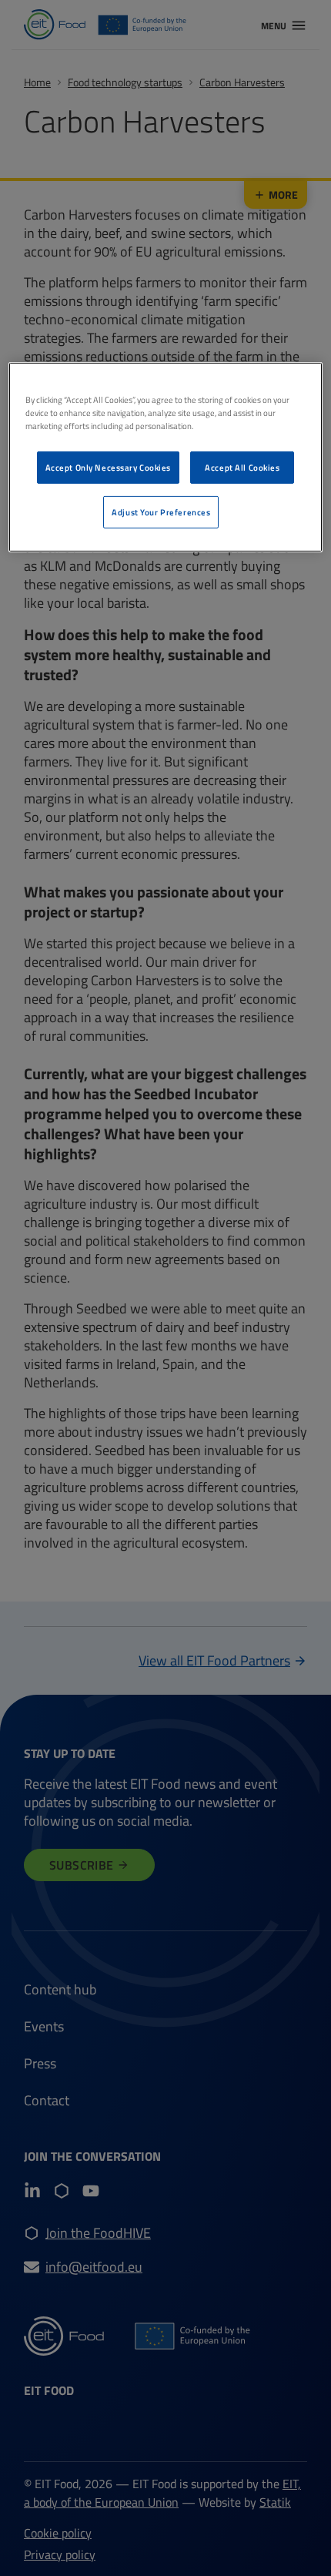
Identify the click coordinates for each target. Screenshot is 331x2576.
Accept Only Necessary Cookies (109, 467)
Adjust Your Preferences (161, 512)
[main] (166, 456)
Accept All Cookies (242, 467)
